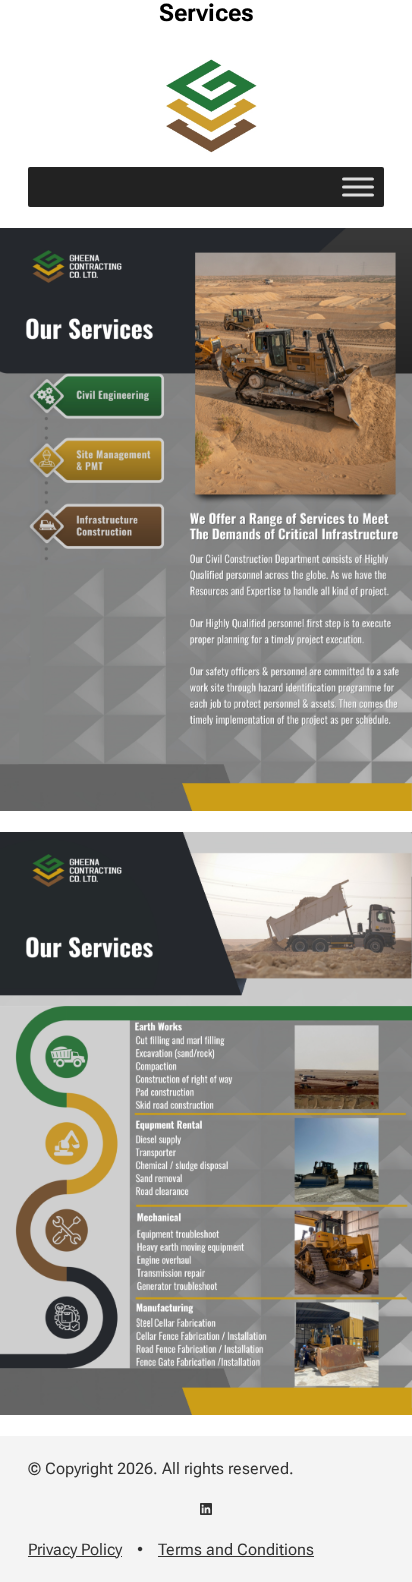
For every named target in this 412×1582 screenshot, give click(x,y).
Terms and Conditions (236, 1549)
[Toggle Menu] (358, 187)
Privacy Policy (75, 1549)
